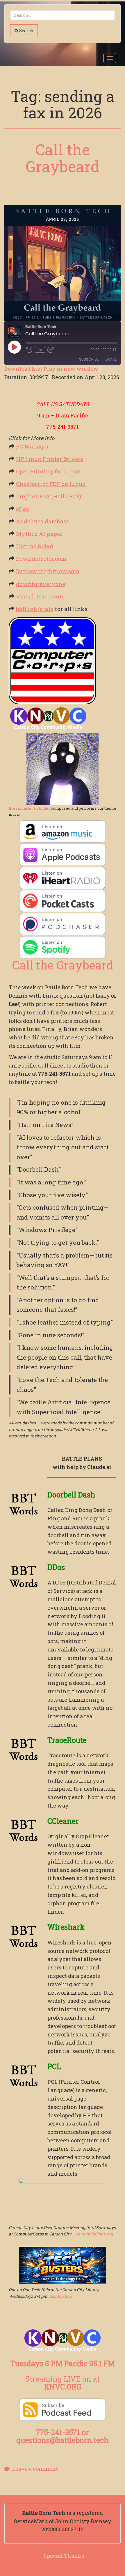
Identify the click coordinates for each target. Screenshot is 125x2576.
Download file (22, 369)
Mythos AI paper (39, 534)
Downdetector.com (41, 559)
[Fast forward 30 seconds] (51, 350)
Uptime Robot (35, 546)
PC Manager (32, 446)
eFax (23, 509)
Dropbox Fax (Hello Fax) (49, 496)
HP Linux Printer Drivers (50, 459)
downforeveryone (41, 584)
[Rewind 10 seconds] (29, 350)
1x (40, 350)
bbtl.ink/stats (35, 609)
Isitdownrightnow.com (48, 571)
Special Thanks (64, 2556)
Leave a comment (35, 2469)
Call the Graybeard (63, 158)
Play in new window (71, 369)
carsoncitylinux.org (94, 2234)
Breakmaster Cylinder (29, 808)
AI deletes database (43, 521)
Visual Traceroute (40, 596)
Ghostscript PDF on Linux (51, 484)
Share (111, 359)
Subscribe (89, 359)
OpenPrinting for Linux (48, 471)
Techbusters (60, 2296)
